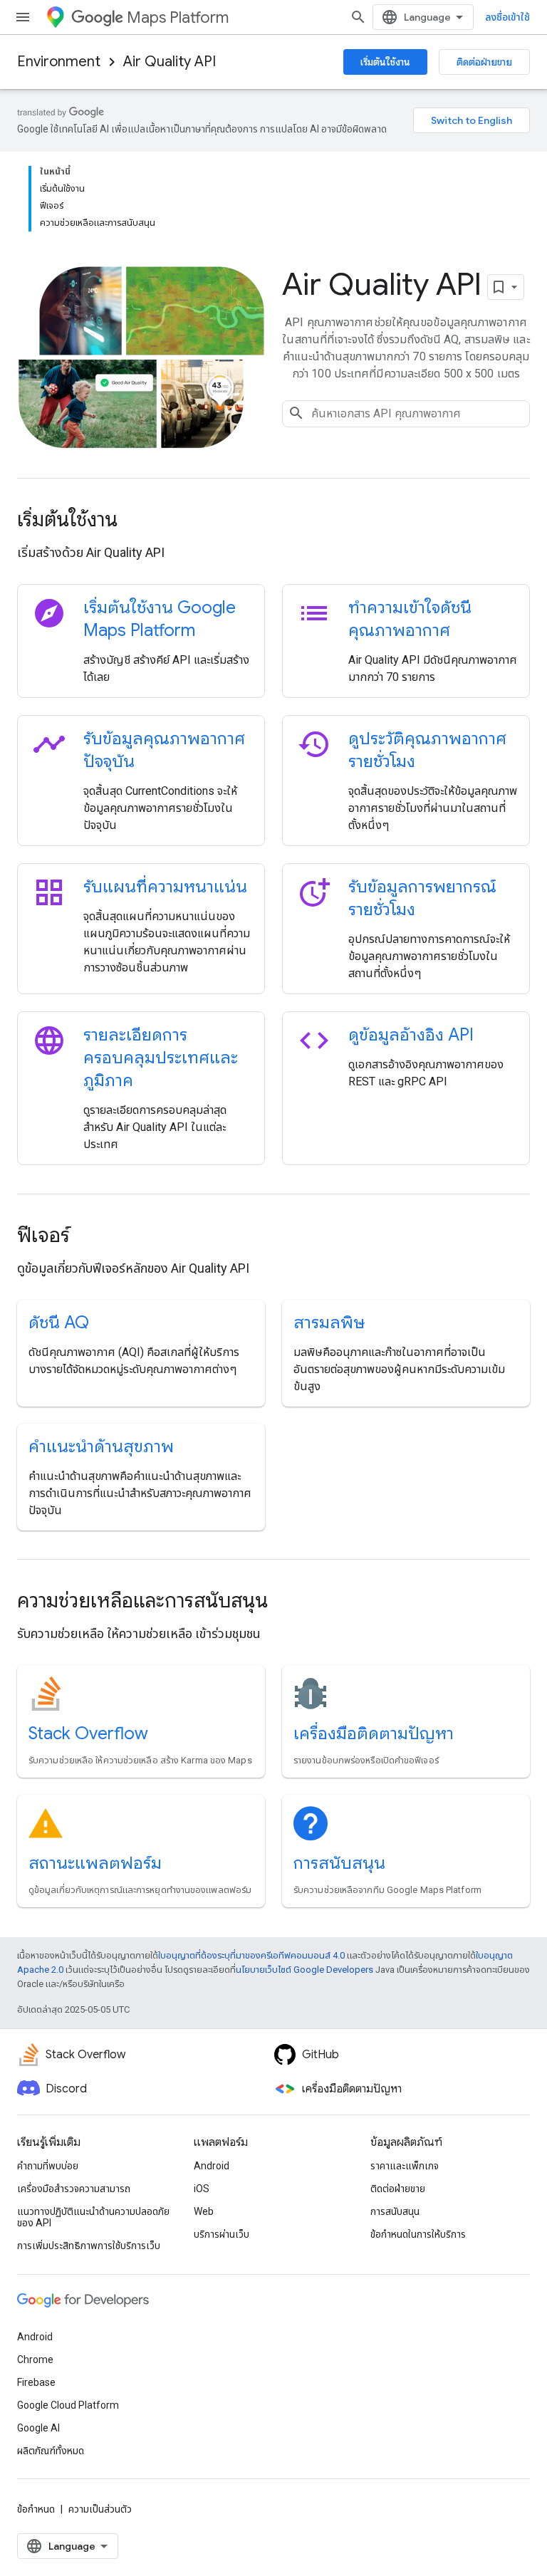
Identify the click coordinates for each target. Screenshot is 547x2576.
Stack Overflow (88, 1733)
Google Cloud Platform (68, 2405)
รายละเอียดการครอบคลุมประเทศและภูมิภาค (161, 1058)
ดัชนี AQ (59, 1323)
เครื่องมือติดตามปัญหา (374, 1733)
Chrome (35, 2359)
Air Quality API (170, 62)
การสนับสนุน (339, 1863)
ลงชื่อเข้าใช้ (507, 17)
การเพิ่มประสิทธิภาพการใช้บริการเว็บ (89, 2246)
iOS (202, 2189)
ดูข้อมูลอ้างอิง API (411, 1035)
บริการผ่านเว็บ (222, 2234)
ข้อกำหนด (36, 2509)
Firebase (36, 2382)
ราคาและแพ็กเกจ (405, 2166)
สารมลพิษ (329, 1323)
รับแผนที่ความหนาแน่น (165, 887)
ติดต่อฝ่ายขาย (484, 62)
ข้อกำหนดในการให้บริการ (418, 2234)
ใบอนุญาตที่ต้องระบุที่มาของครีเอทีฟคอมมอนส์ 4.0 (251, 1955)
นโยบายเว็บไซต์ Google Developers (304, 1970)
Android (212, 2166)
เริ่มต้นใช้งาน (385, 62)
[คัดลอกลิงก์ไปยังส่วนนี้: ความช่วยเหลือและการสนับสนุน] (287, 1602)
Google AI (38, 2428)
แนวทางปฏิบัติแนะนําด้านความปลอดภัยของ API (93, 2217)
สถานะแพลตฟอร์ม (95, 1863)
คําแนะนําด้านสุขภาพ (101, 1446)
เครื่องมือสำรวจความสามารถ (74, 2189)
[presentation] (273, 520)
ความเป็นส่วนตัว (100, 2509)
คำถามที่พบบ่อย (48, 2166)
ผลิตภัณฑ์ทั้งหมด (51, 2451)
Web (204, 2211)
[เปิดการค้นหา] (358, 17)
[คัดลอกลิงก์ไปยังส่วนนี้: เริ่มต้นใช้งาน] (137, 521)
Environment (59, 62)
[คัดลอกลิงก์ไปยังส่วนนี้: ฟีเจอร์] (89, 1237)
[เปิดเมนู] (23, 17)
